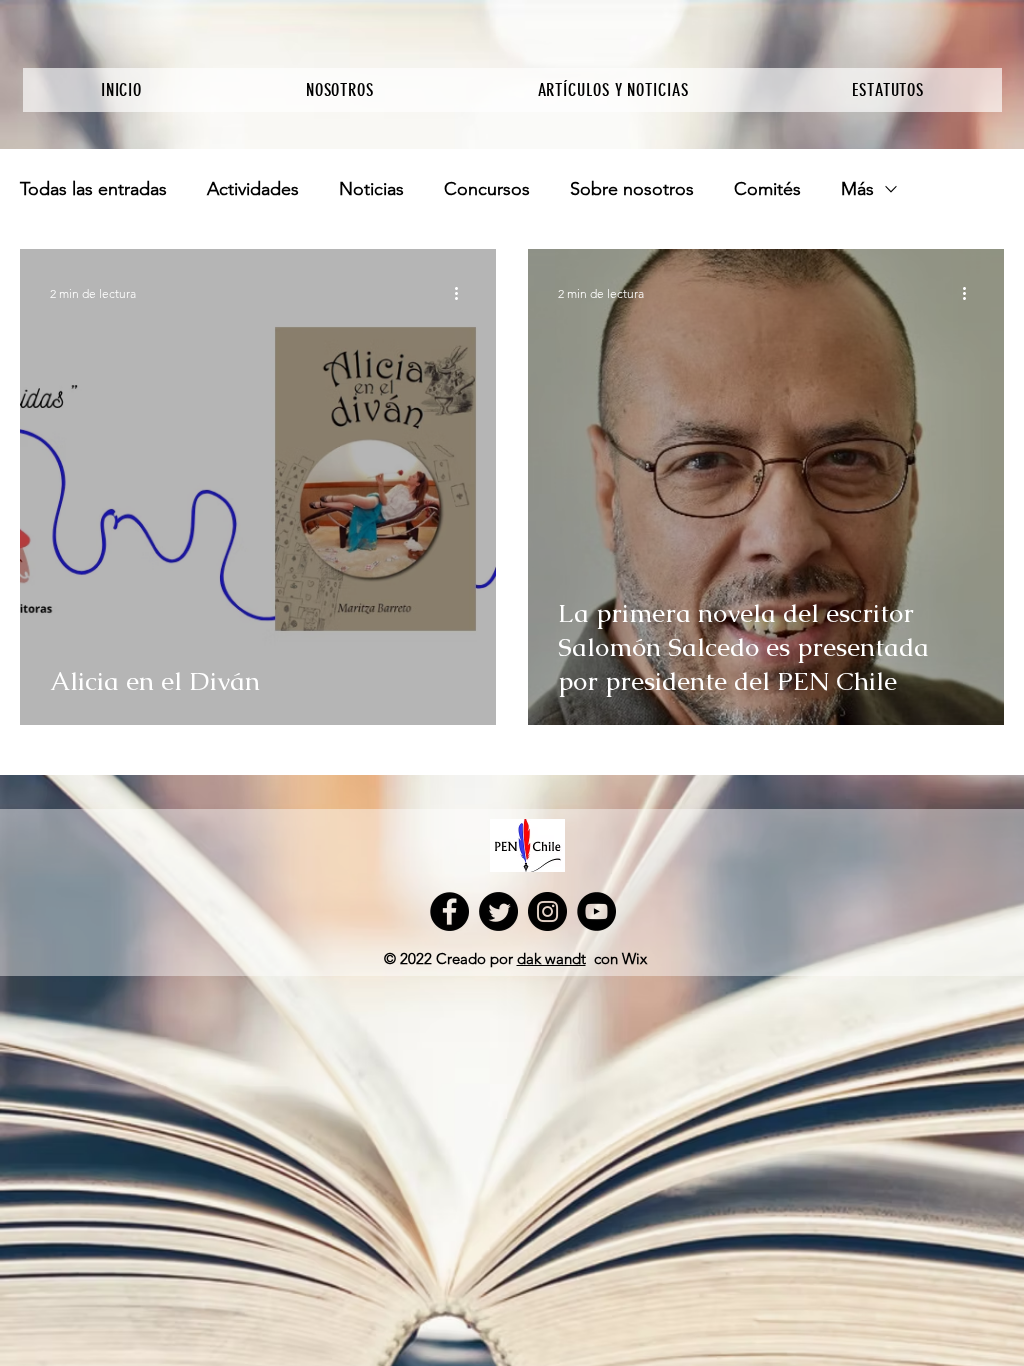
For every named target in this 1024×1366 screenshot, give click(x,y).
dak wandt (551, 958)
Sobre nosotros (632, 189)
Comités (767, 189)
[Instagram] (547, 911)
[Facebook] (449, 911)
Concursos (487, 189)
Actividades (253, 189)
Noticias (371, 189)
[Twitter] (498, 911)
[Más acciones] (463, 293)
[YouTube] (596, 911)
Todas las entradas (93, 189)
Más (857, 189)
